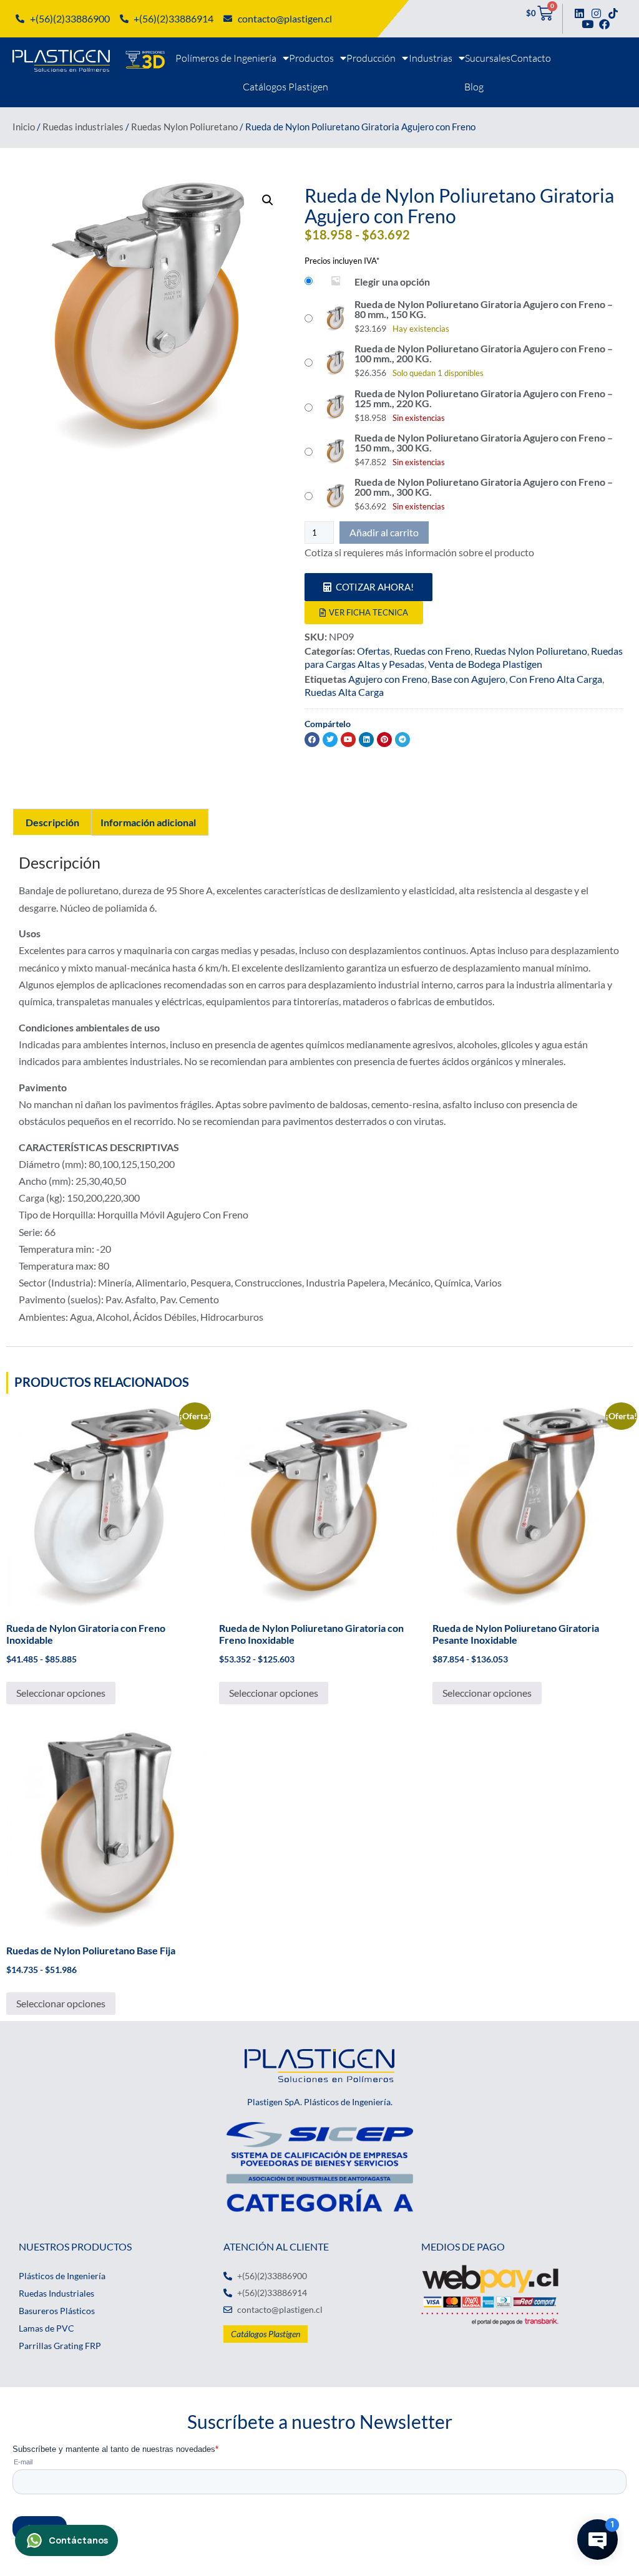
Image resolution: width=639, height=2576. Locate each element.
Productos (311, 58)
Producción (371, 58)
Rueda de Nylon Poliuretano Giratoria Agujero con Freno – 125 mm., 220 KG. (484, 398)
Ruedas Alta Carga (344, 692)
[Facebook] (604, 24)
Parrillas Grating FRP (60, 2346)
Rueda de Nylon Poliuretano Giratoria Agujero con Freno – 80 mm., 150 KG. (484, 309)
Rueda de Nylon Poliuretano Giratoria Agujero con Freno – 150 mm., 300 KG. (484, 443)
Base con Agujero (468, 679)
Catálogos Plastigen (285, 87)
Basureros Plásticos (57, 2311)
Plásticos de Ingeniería (62, 2276)
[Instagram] (596, 13)
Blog (474, 87)
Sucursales (488, 58)
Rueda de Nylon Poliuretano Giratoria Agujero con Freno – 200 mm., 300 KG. (484, 487)
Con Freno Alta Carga (556, 679)
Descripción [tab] (52, 822)
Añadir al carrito (384, 532)
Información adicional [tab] (148, 822)
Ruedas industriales (83, 127)
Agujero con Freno (388, 679)
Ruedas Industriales (56, 2293)
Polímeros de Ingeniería (226, 58)
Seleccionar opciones (61, 1693)
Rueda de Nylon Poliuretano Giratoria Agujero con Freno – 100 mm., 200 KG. (484, 354)
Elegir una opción (392, 282)
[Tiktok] (613, 13)
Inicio (24, 127)
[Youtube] (588, 24)
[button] (268, 200)
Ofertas (373, 651)
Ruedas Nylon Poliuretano (184, 127)
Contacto (531, 58)
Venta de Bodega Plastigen (485, 664)
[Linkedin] (579, 13)
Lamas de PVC (46, 2328)
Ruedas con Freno (432, 651)
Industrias (431, 58)
